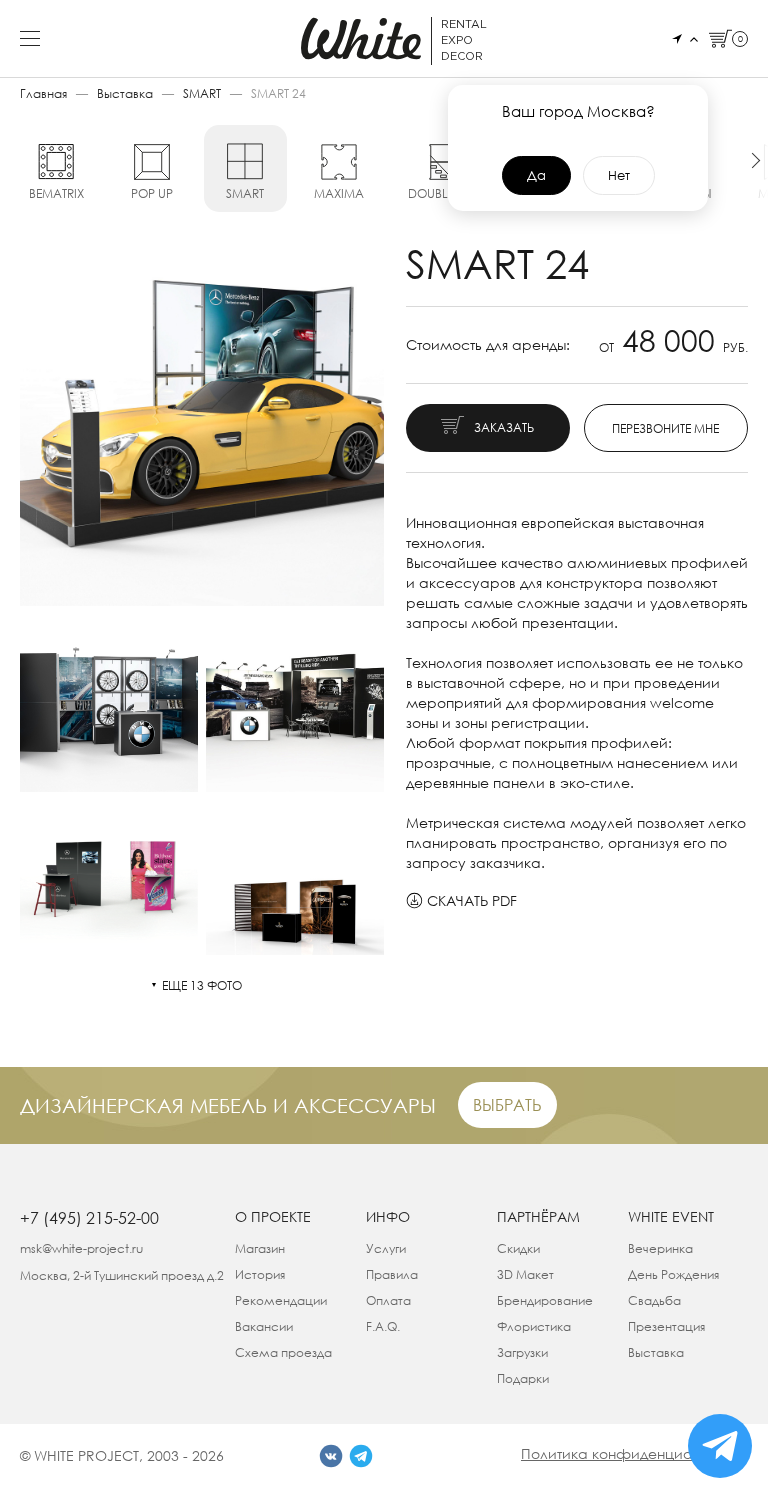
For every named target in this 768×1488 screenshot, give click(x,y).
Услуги (386, 1248)
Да (536, 175)
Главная (43, 93)
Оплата (388, 1300)
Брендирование (545, 1300)
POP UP (152, 193)
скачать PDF (472, 900)
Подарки (523, 1378)
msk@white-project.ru (81, 1248)
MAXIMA (339, 193)
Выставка (125, 93)
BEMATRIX (56, 193)
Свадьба (654, 1300)
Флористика (534, 1326)
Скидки (518, 1248)
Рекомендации (281, 1300)
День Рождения (673, 1274)
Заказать (504, 427)
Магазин (260, 1248)
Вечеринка (660, 1248)
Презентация (666, 1326)
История (260, 1274)
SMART (202, 93)
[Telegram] (361, 1456)
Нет (619, 175)
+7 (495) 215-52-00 (89, 1218)
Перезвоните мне (665, 428)
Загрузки (522, 1352)
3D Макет (525, 1274)
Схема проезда (283, 1352)
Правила (392, 1274)
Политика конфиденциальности (634, 1453)
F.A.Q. (383, 1326)
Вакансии (264, 1326)
